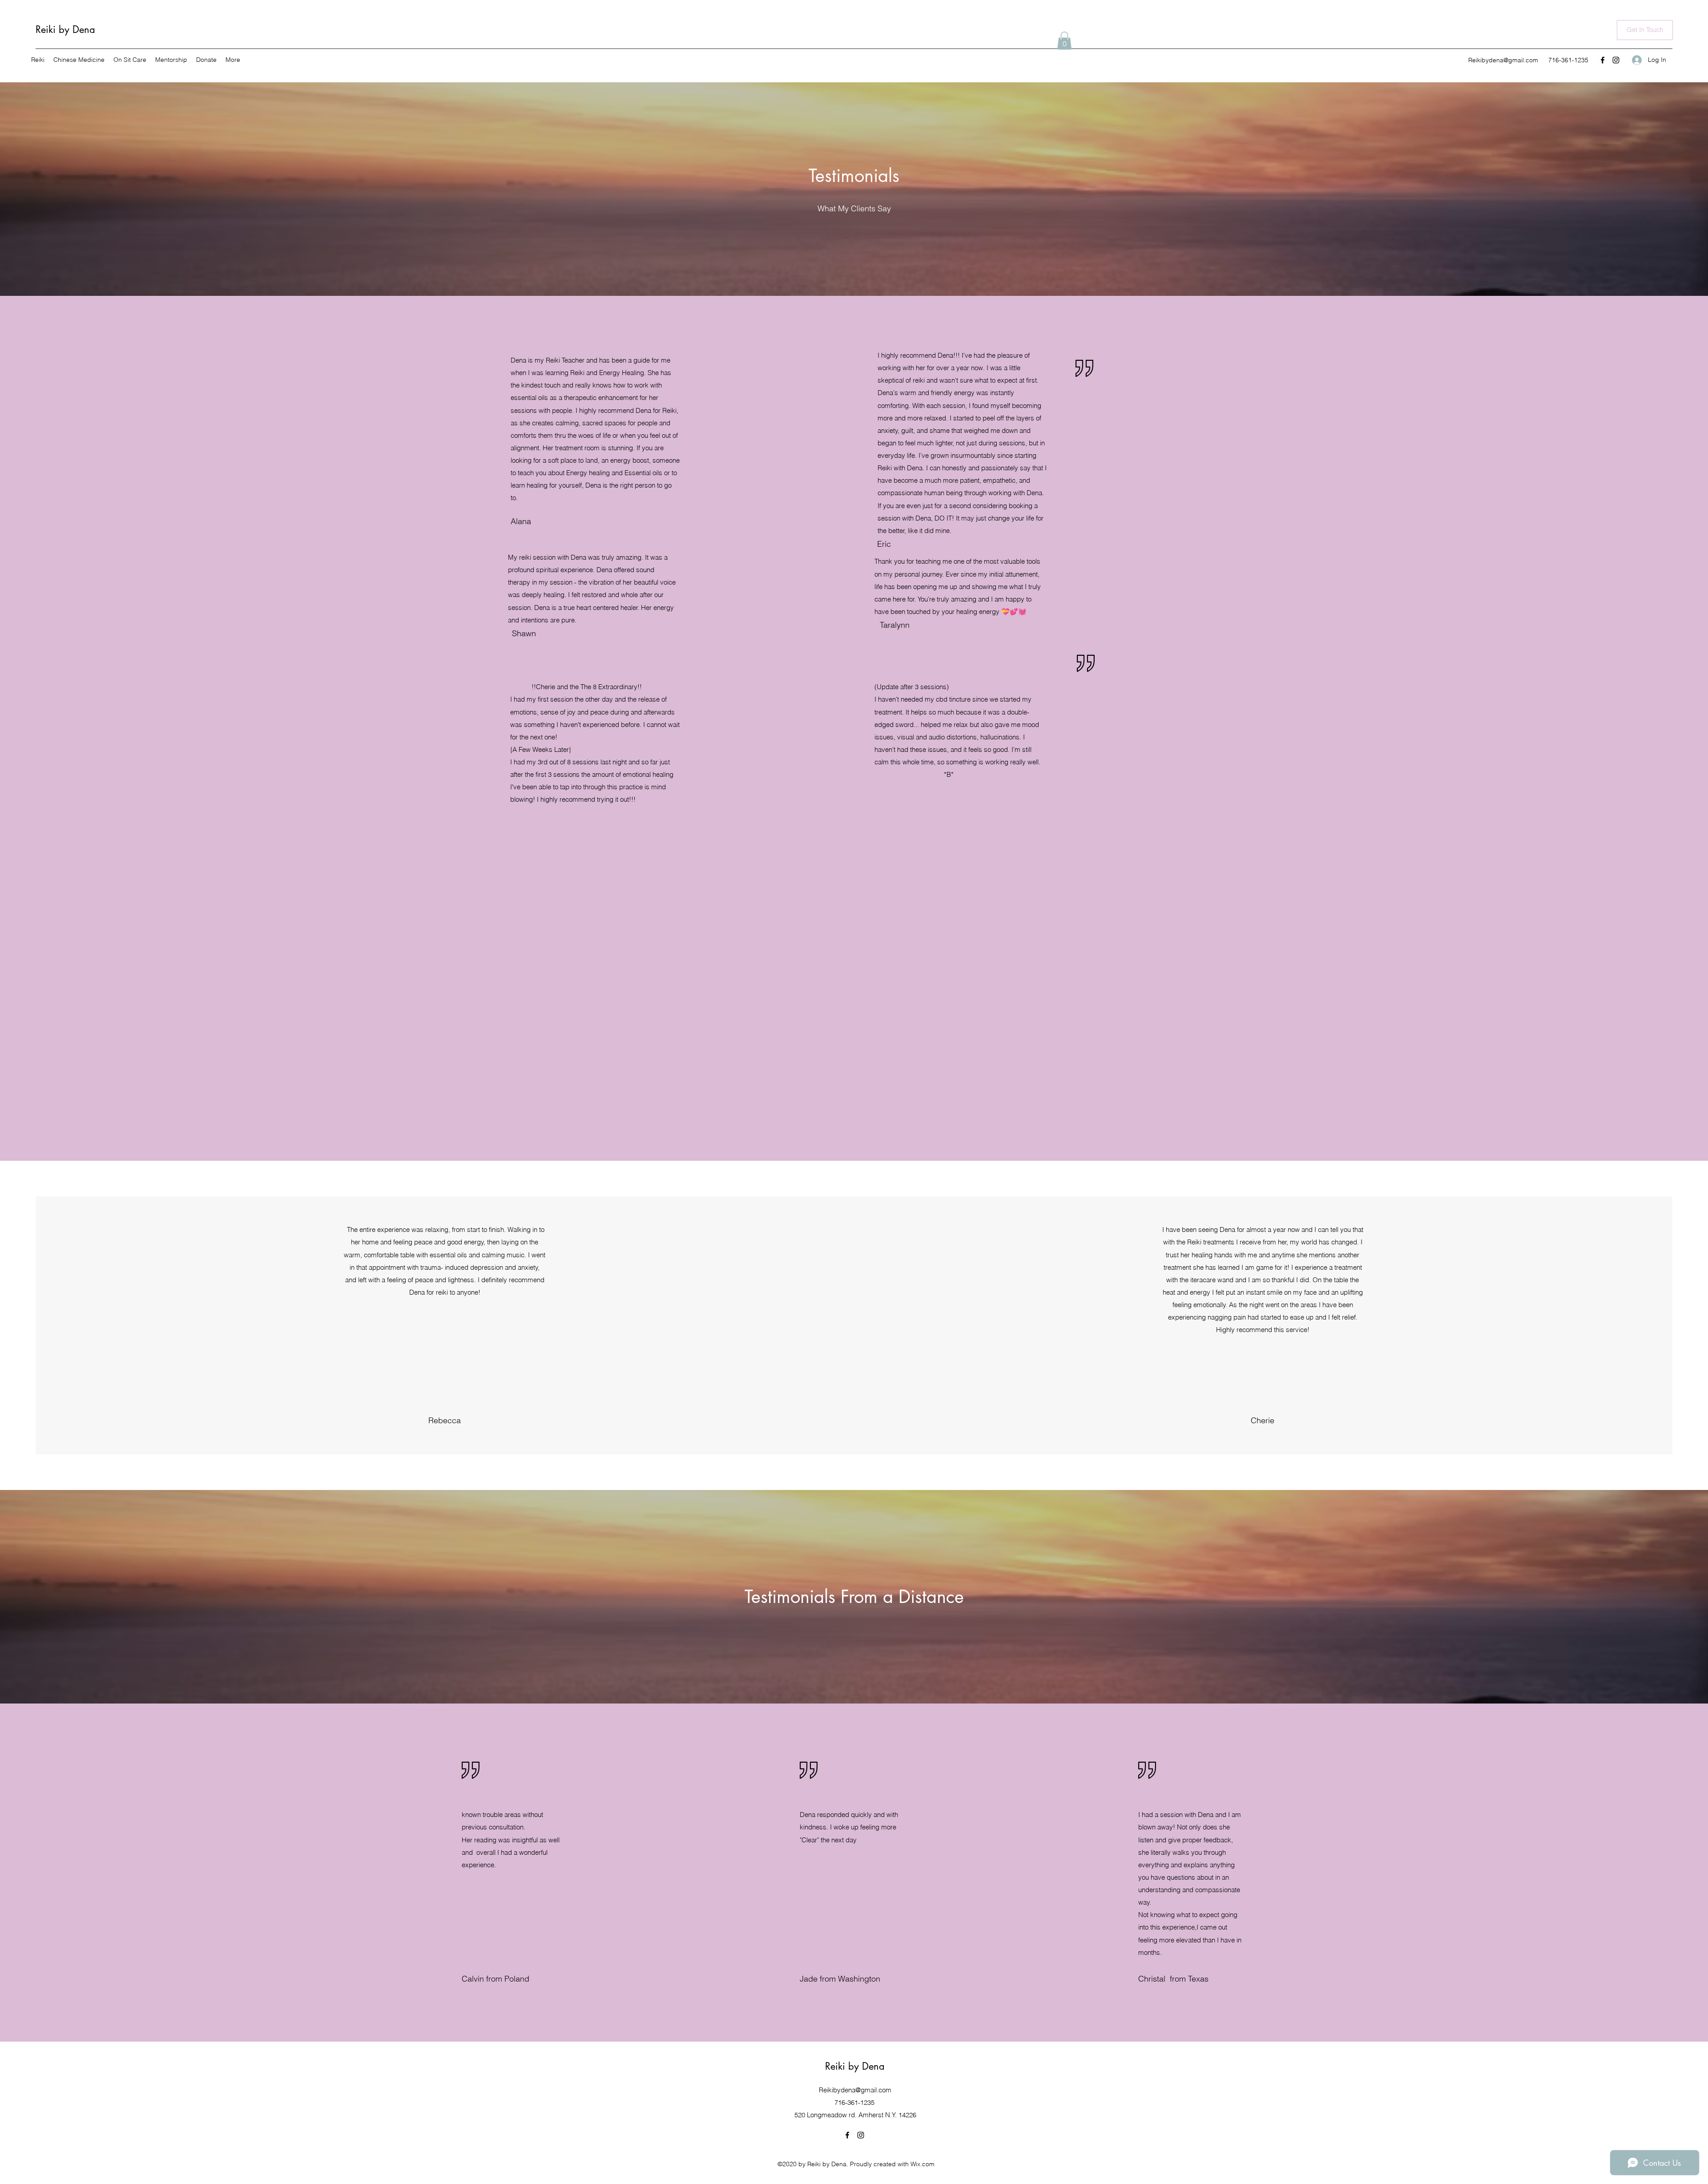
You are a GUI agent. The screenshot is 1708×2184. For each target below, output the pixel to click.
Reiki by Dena (65, 29)
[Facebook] (1603, 60)
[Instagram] (1616, 60)
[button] (1064, 41)
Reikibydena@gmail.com (1503, 60)
